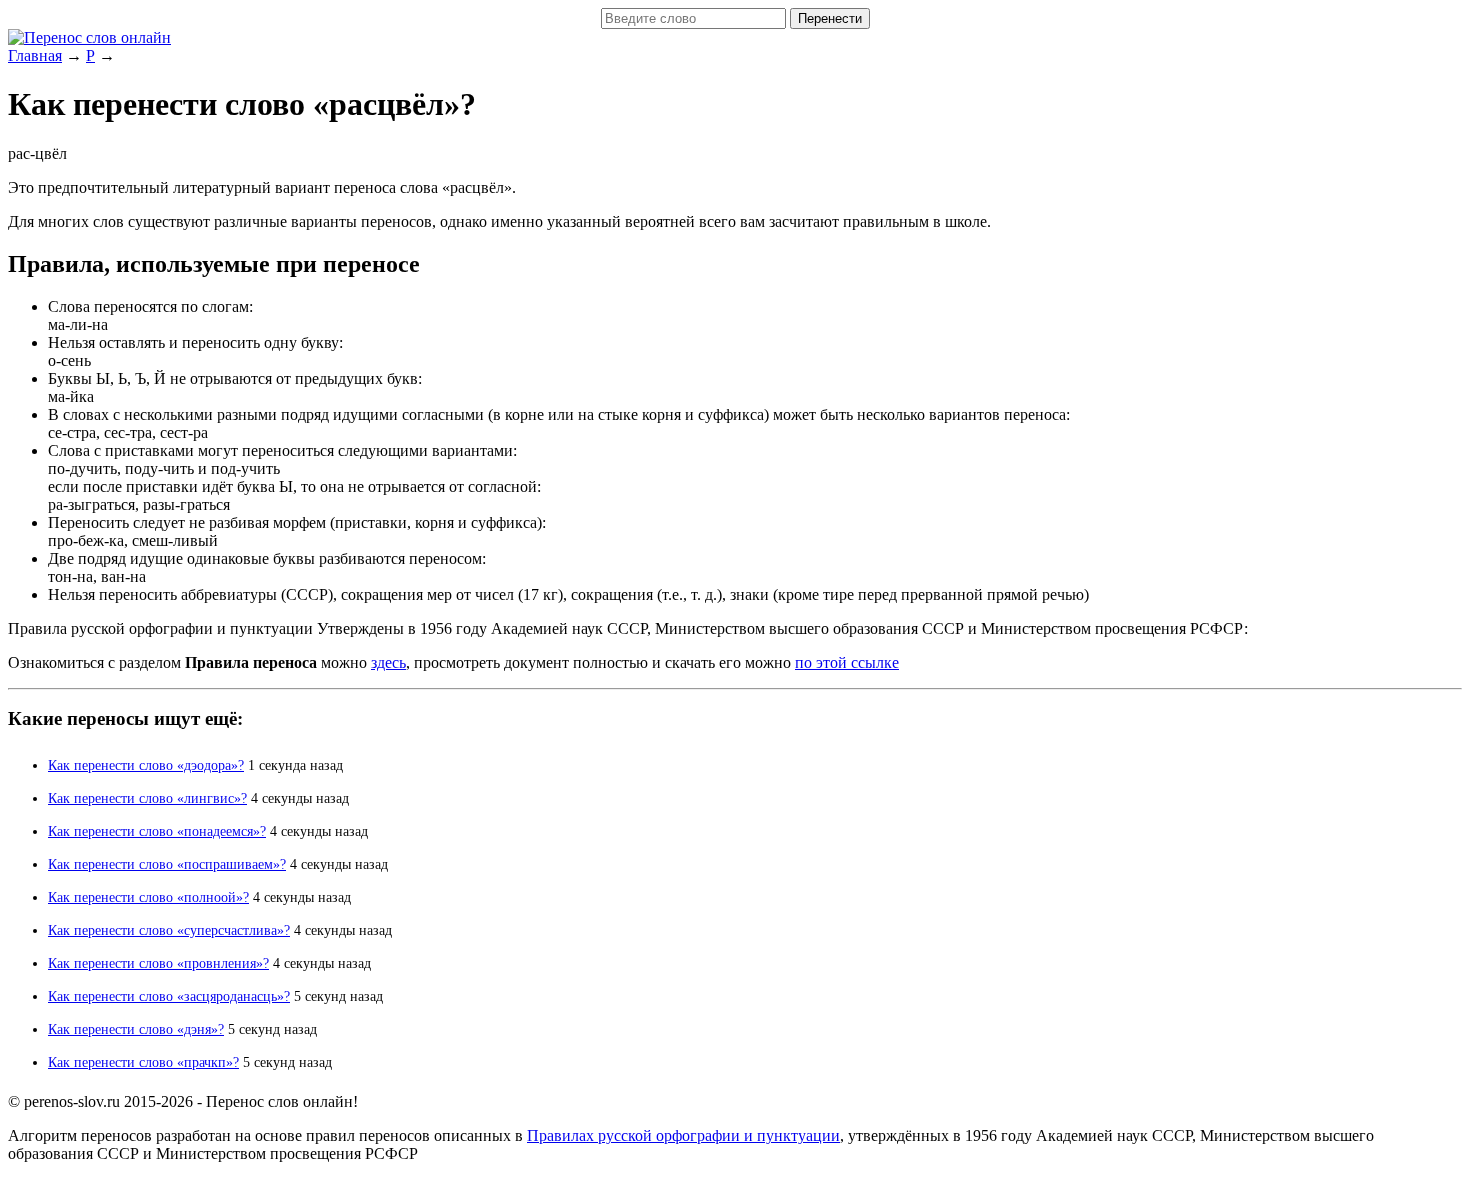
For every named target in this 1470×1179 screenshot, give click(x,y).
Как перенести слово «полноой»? (148, 897)
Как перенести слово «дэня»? (136, 1029)
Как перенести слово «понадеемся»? (157, 831)
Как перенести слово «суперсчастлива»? (169, 930)
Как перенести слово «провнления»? (158, 963)
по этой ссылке (847, 662)
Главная (35, 55)
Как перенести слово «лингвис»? (147, 798)
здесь (388, 662)
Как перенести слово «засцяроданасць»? (169, 996)
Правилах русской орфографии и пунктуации (683, 1135)
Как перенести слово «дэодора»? (146, 765)
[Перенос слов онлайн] (89, 37)
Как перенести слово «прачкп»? (143, 1062)
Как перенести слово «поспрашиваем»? (167, 864)
